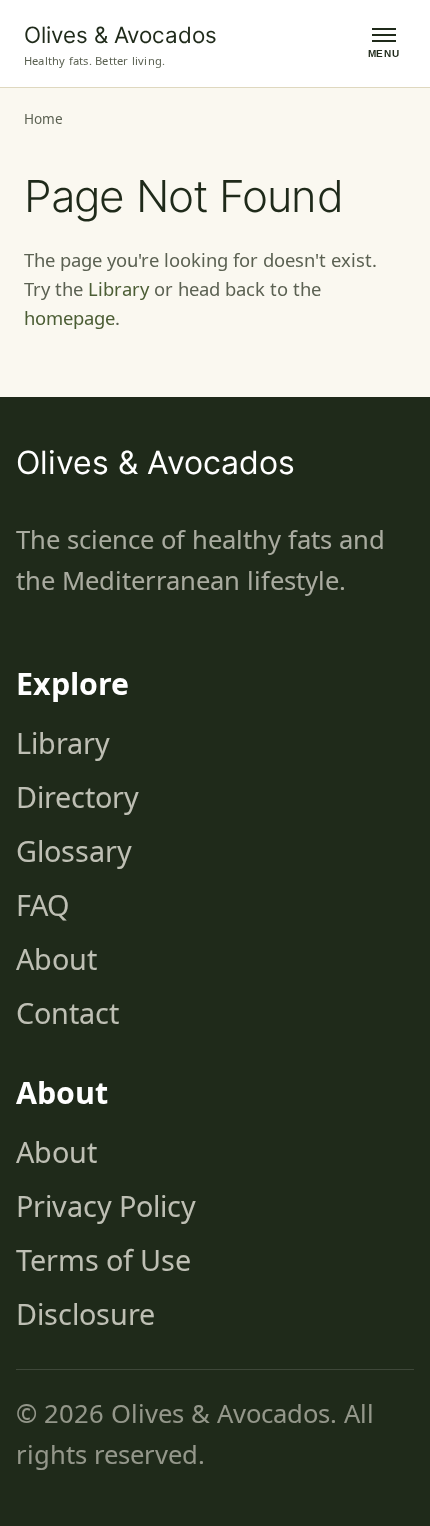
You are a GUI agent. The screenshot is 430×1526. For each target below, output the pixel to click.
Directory (77, 796)
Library (118, 288)
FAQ (42, 904)
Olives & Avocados (120, 34)
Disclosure (85, 1313)
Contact (67, 1012)
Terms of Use (103, 1259)
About (56, 958)
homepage (69, 317)
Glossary (74, 850)
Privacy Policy (106, 1205)
